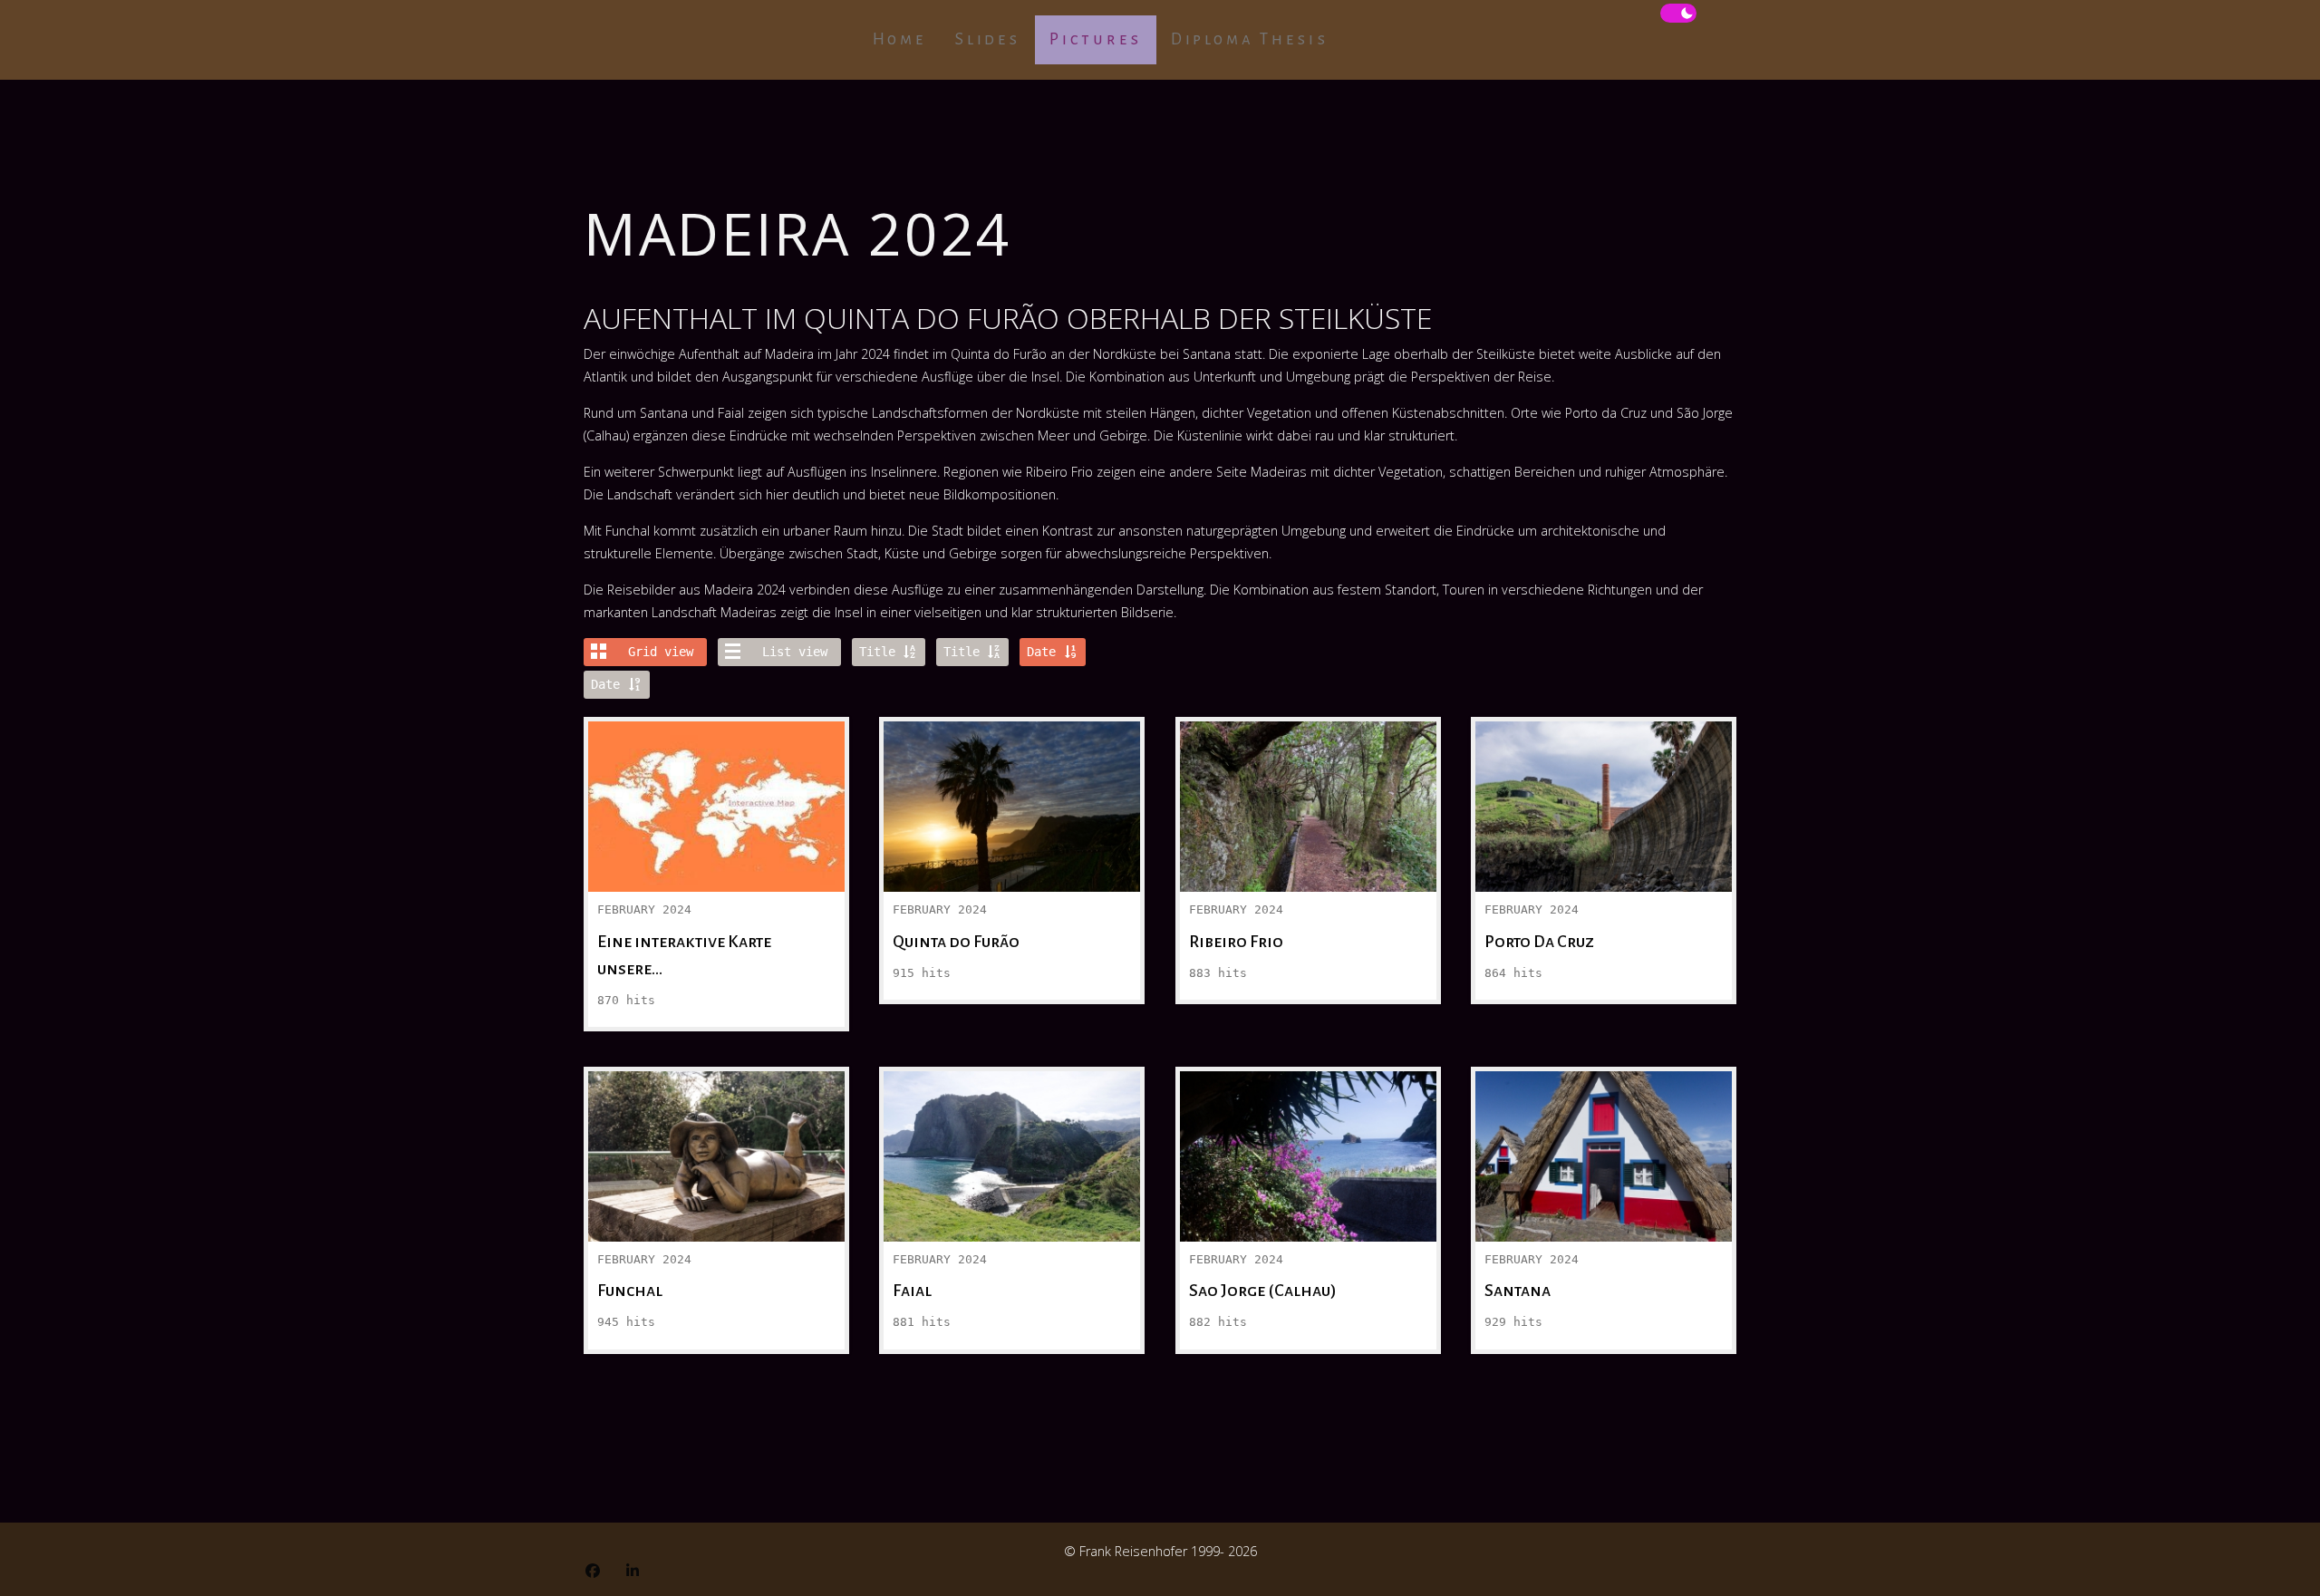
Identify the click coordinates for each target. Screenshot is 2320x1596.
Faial (1012, 1125)
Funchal (716, 1125)
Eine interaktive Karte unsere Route (716, 775)
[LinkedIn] (633, 1571)
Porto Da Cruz (1604, 775)
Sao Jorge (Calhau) (1308, 1125)
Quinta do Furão (1012, 775)
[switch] (1678, 14)
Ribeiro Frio (1308, 775)
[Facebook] (593, 1571)
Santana (1604, 1125)
